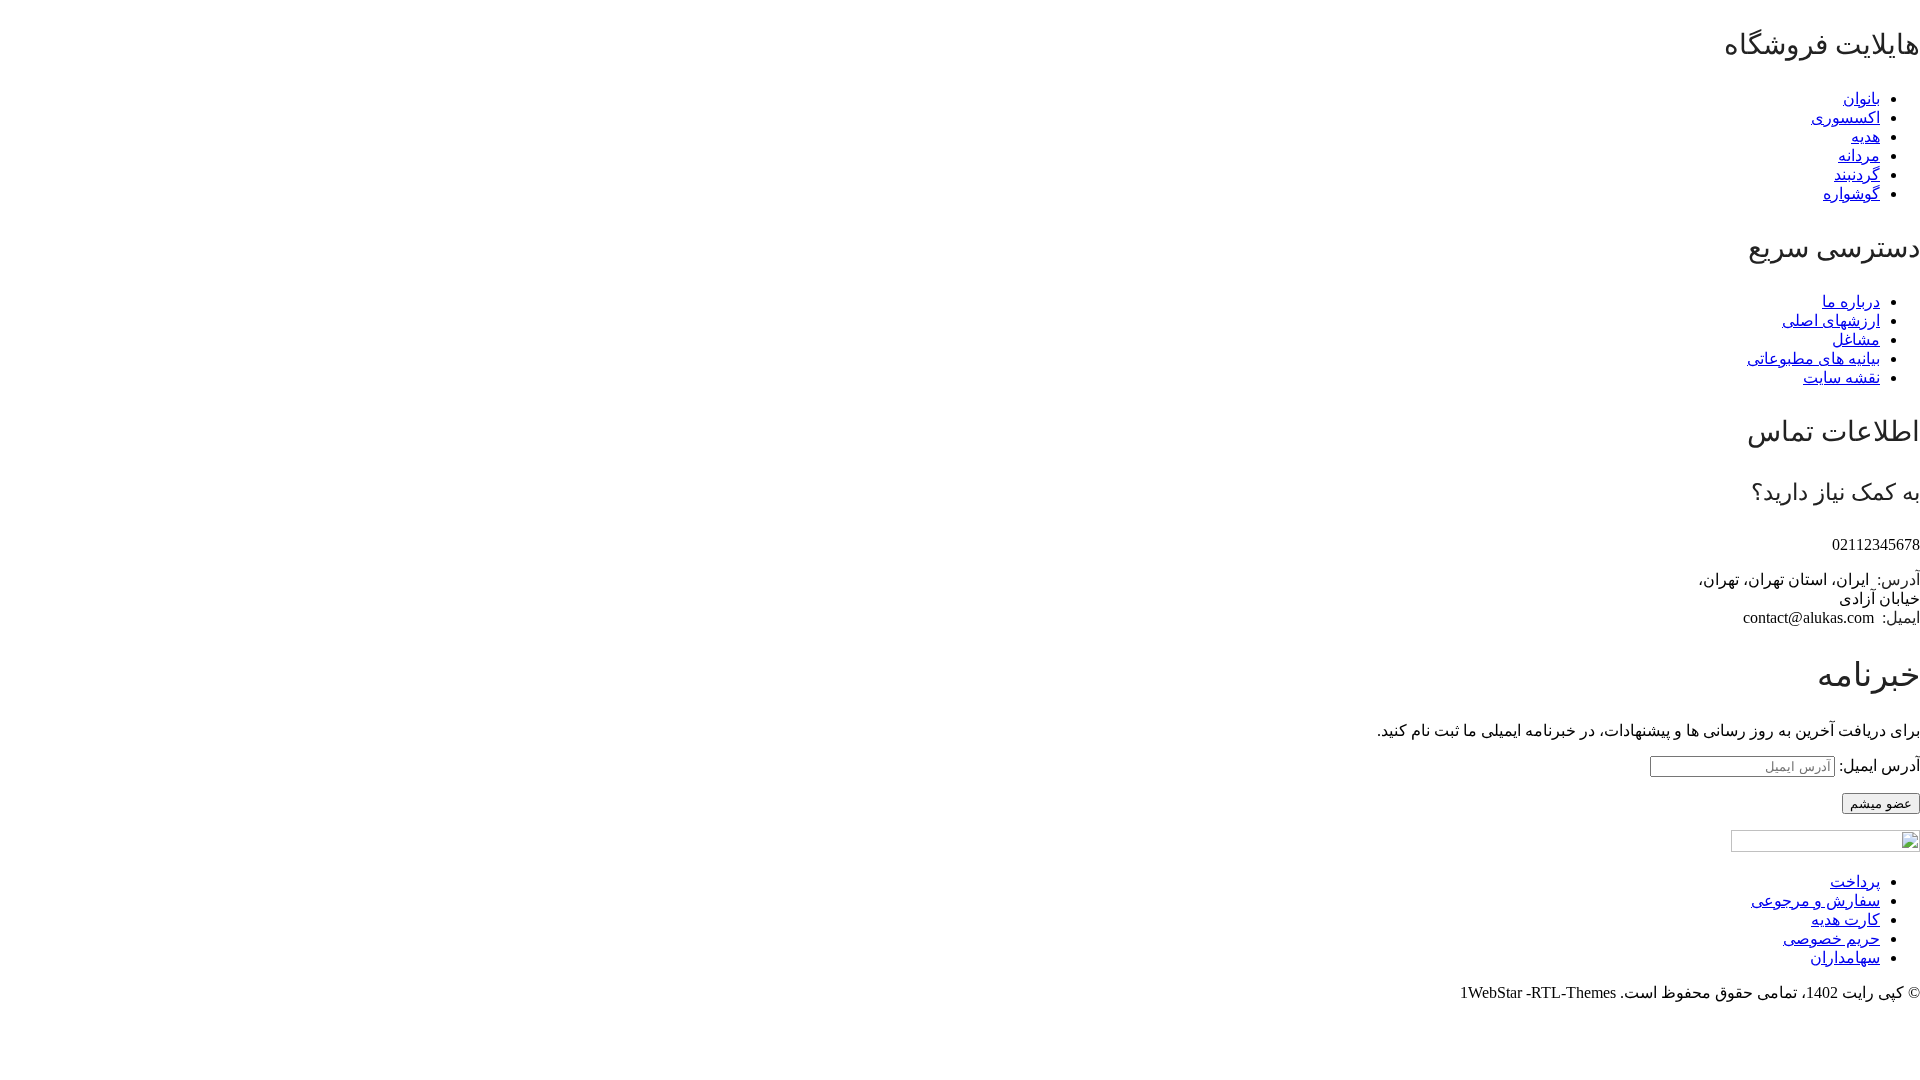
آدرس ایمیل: (1877, 765)
